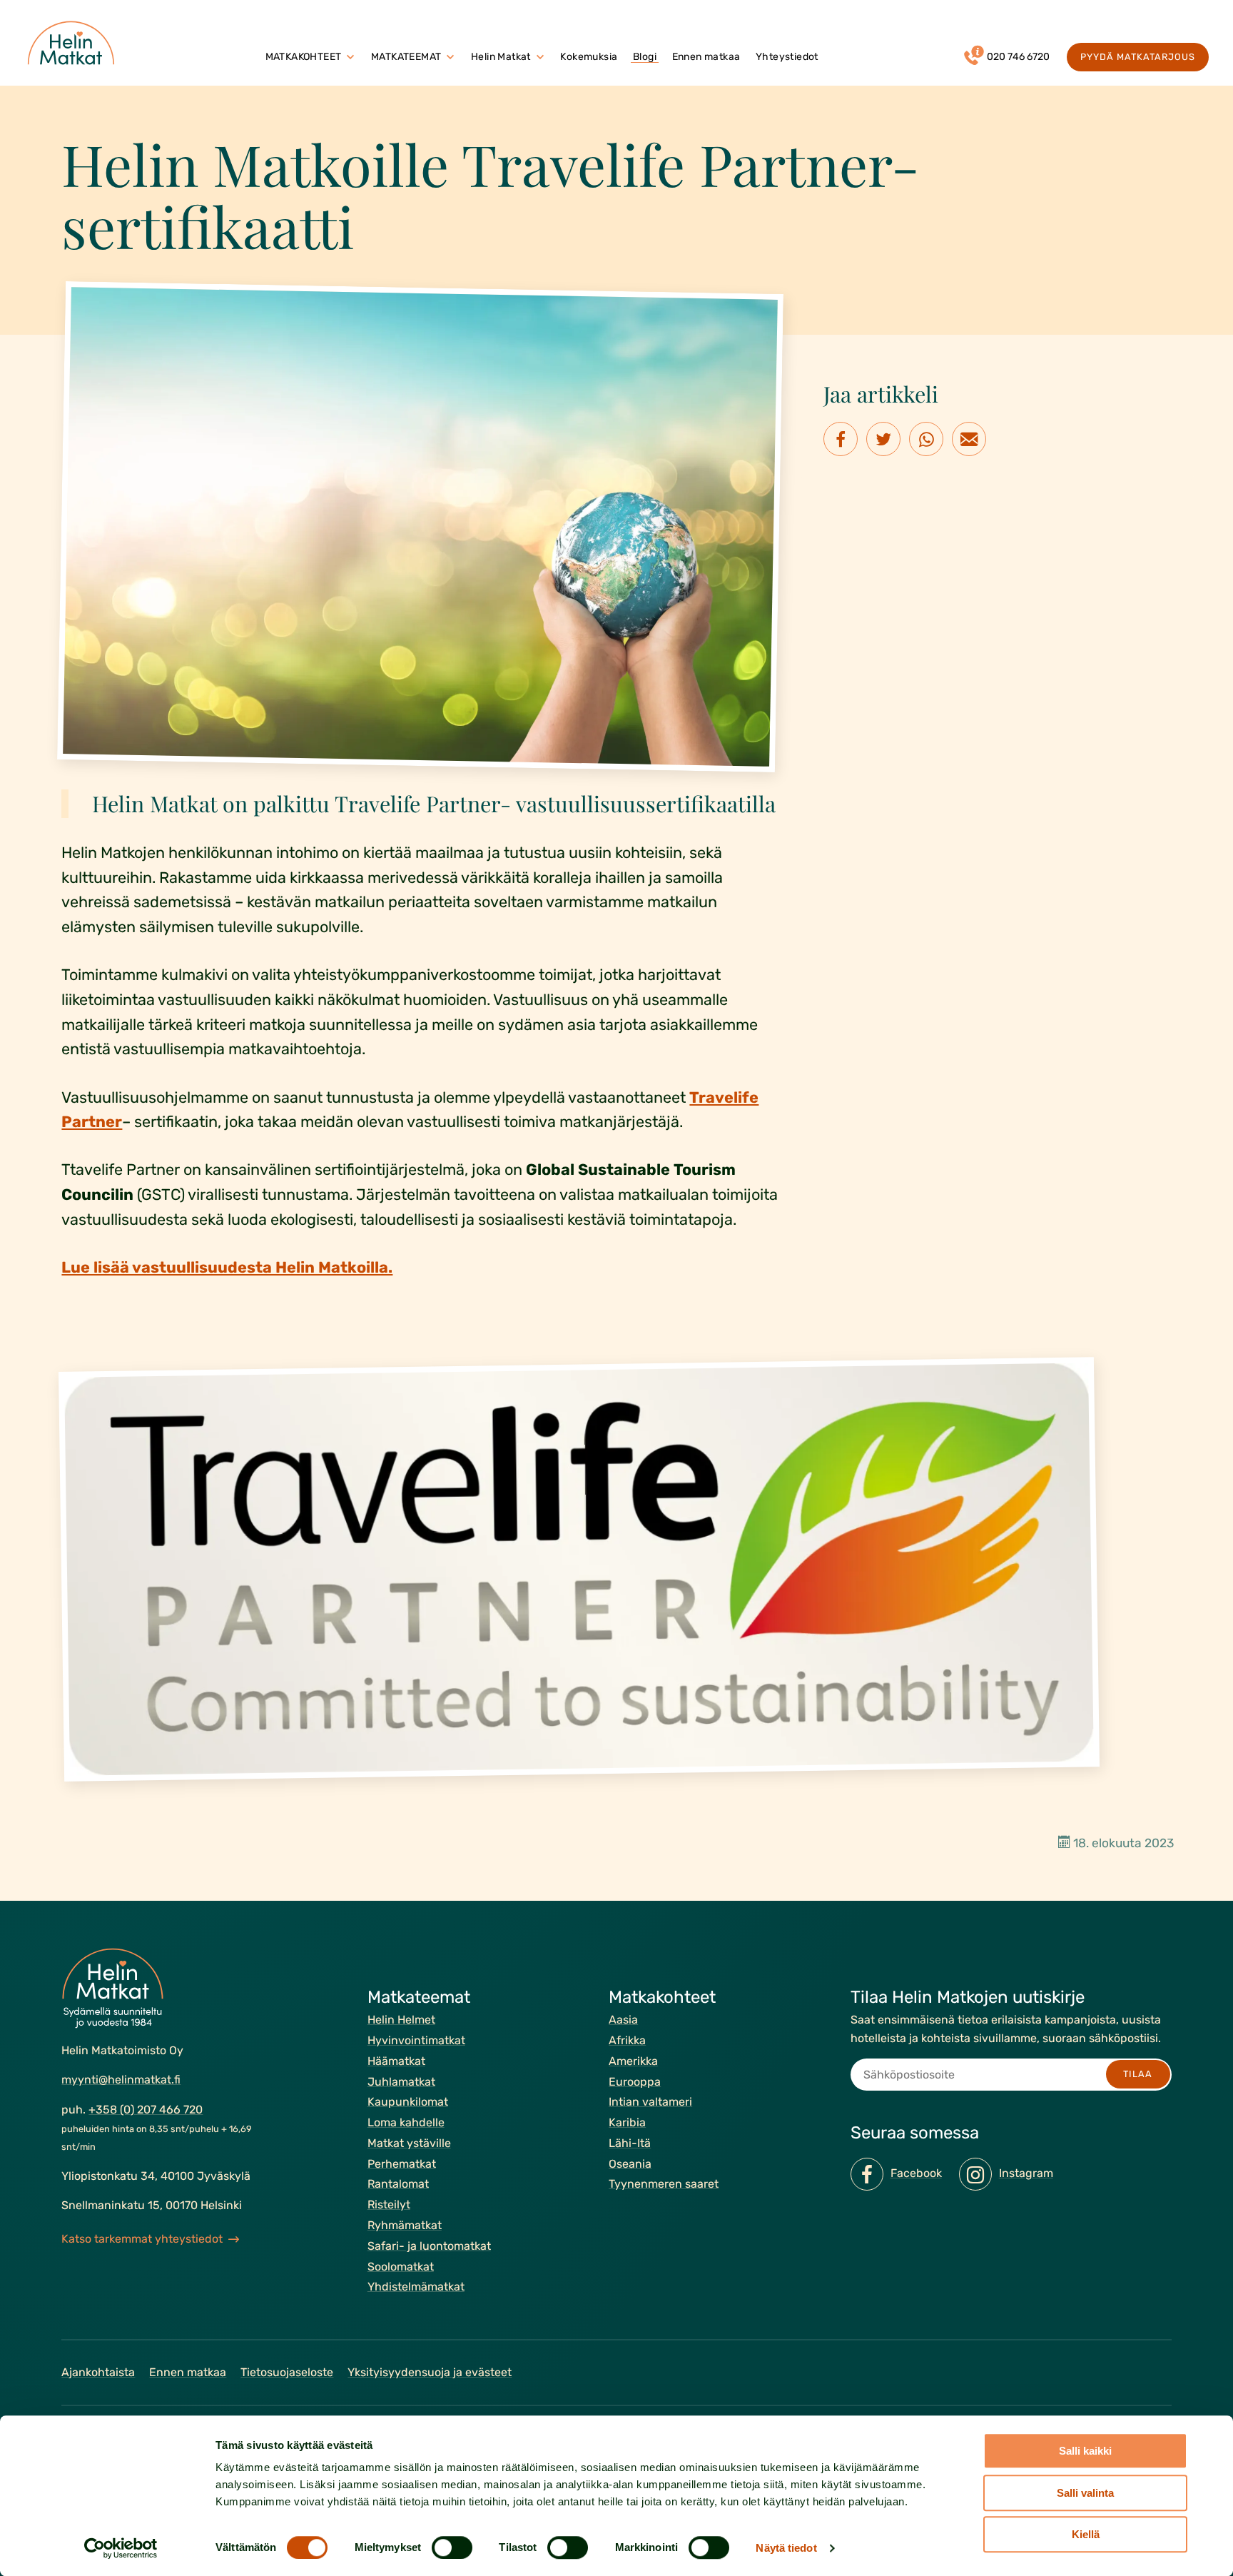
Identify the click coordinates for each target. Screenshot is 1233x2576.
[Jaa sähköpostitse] (969, 439)
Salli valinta (1085, 2493)
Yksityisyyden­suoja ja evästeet (430, 2372)
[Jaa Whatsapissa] (926, 439)
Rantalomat (398, 2184)
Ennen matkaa (706, 57)
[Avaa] (350, 57)
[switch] (452, 2547)
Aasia (623, 2020)
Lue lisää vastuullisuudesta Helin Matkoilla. (227, 1267)
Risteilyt (389, 2204)
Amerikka (633, 2060)
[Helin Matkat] (74, 43)
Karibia (627, 2122)
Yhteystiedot (787, 57)
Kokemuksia (589, 57)
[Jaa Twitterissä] (883, 439)
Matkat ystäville (409, 2143)
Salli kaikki (1085, 2451)
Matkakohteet (304, 57)
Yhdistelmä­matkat (416, 2287)
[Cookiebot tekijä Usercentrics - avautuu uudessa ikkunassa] (121, 2548)
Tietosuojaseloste (287, 2372)
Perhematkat (402, 2163)
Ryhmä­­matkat (405, 2225)
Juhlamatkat (401, 2081)
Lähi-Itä (630, 2143)
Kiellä (1086, 2534)
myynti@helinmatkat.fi (121, 2080)
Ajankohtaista (98, 2372)
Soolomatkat (401, 2266)
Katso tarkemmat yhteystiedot (142, 2239)
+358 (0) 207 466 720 (146, 2110)
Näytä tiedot (786, 2548)
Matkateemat (406, 57)
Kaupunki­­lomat (408, 2102)
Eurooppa (635, 2081)
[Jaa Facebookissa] (841, 439)
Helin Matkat (501, 57)
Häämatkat (396, 2060)
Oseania (630, 2163)
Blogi (645, 57)
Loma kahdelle (406, 2122)
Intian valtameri (650, 2102)
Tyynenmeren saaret (664, 2184)
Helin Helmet (401, 2020)
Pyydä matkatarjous (1137, 57)
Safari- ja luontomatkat (429, 2246)
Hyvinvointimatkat (416, 2040)
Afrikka (627, 2040)
